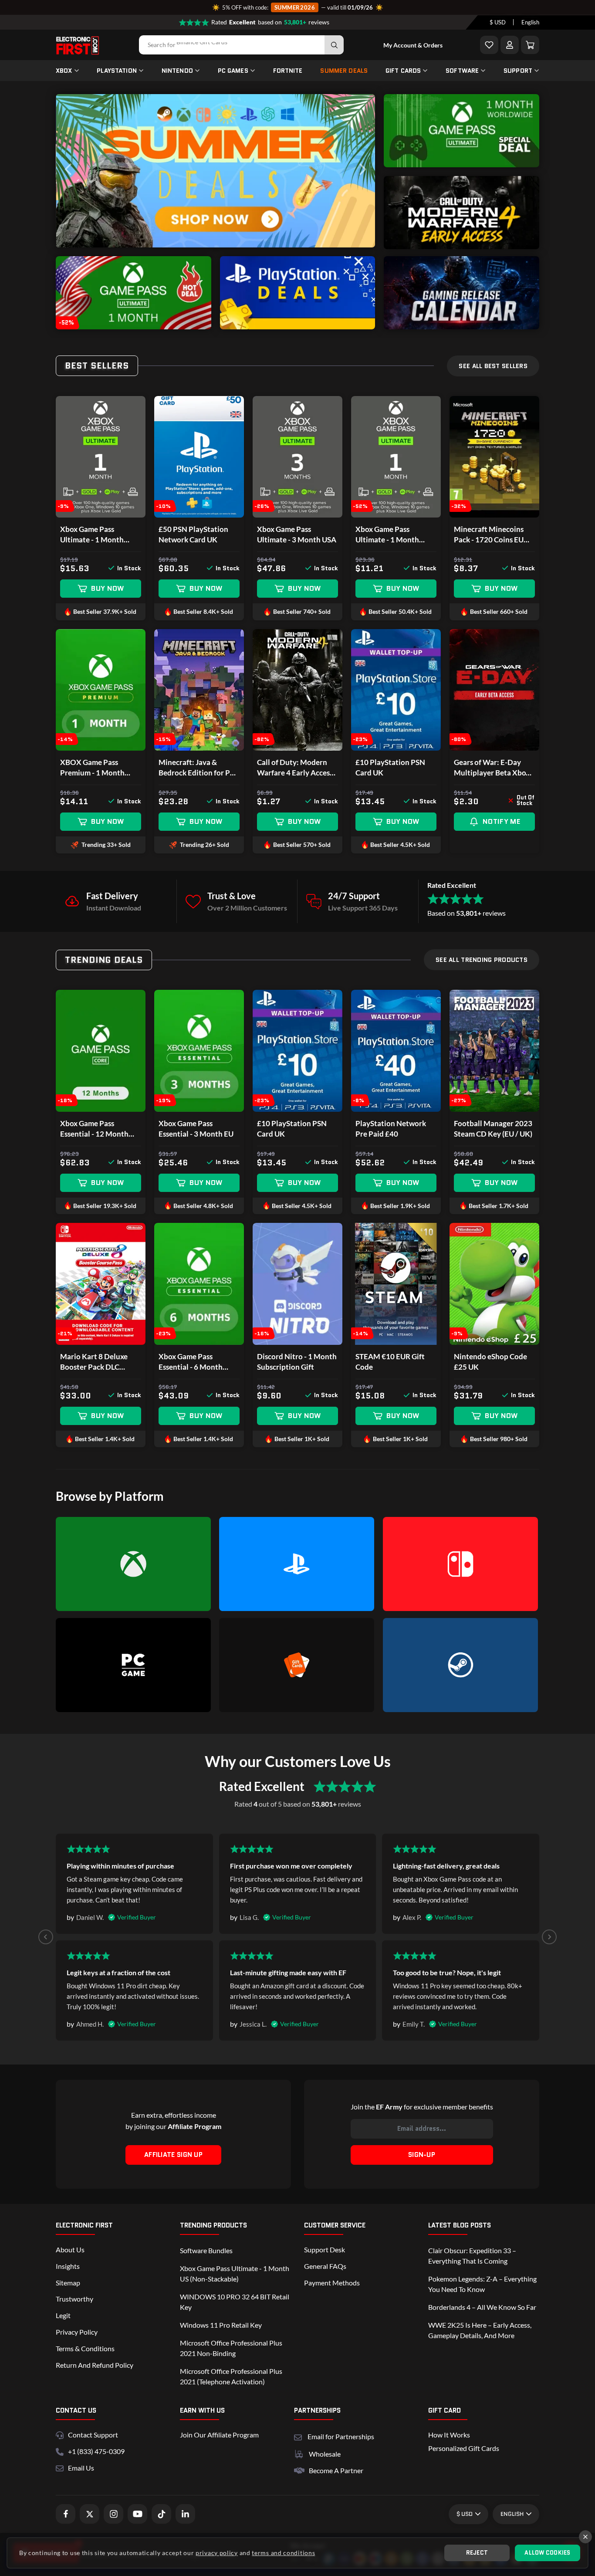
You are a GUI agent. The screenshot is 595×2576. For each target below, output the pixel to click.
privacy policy (217, 2553)
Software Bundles (206, 2250)
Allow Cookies (547, 2553)
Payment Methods (332, 2283)
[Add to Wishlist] (489, 45)
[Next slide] (549, 1937)
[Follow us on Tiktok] (161, 2514)
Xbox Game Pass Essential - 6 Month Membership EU (191, 1362)
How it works (449, 2435)
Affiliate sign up (173, 2155)
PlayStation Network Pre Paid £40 (391, 1129)
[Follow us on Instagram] (113, 2514)
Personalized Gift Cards (464, 2448)
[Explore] (461, 164)
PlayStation (117, 71)
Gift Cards (403, 71)
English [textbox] (530, 23)
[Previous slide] (46, 1937)
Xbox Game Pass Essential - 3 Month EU (196, 1129)
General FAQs (325, 2266)
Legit (63, 2315)
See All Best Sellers (493, 366)
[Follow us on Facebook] (66, 2514)
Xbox (64, 71)
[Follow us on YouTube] (137, 2514)
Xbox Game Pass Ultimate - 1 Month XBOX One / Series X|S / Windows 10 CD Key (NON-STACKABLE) (100, 535)
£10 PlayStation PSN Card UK (390, 767)
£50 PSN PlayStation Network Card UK (193, 534)
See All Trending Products (482, 960)
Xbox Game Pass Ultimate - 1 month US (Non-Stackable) (235, 2273)
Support (518, 71)
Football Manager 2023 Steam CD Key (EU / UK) (493, 1129)
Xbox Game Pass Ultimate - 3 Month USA (297, 534)
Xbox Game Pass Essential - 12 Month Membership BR (94, 1129)
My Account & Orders (413, 45)
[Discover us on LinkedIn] (185, 2514)
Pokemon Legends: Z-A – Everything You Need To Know (482, 2284)
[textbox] (498, 23)
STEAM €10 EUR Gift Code (390, 1362)
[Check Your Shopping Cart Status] (530, 45)
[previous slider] (69, 171)
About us (70, 2249)
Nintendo (177, 71)
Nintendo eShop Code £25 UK (490, 1362)
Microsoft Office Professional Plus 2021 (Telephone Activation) (231, 2376)
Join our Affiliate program (219, 2435)
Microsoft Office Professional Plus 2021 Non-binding (231, 2348)
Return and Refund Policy (95, 2365)
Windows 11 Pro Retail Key (221, 2325)
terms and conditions (283, 2553)
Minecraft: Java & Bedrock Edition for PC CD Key (197, 768)
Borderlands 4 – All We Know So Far (482, 2307)
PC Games (233, 71)
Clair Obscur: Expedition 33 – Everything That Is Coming (472, 2256)
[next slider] (362, 171)
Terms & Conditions (85, 2348)
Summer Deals (344, 71)
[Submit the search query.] (334, 45)
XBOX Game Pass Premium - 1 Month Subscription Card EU (96, 768)
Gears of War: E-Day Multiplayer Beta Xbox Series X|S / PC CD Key (492, 768)
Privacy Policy (77, 2332)
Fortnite (288, 71)
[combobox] (498, 23)
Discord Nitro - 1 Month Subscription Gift (297, 1362)
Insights (68, 2266)
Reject (477, 2553)
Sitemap (68, 2283)
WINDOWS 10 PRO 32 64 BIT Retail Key (235, 2302)
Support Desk (325, 2249)
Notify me (501, 821)
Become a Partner (336, 2470)
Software (462, 71)
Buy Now (107, 588)
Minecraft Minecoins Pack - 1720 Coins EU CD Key (489, 535)
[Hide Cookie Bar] (585, 2537)
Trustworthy (74, 2299)
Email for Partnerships (341, 2436)
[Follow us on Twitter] (90, 2514)
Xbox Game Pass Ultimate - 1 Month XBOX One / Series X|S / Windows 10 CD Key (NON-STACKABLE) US (395, 535)
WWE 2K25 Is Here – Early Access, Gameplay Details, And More (480, 2330)
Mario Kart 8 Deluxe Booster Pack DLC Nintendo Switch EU (94, 1362)
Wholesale (325, 2454)
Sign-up (422, 2155)
